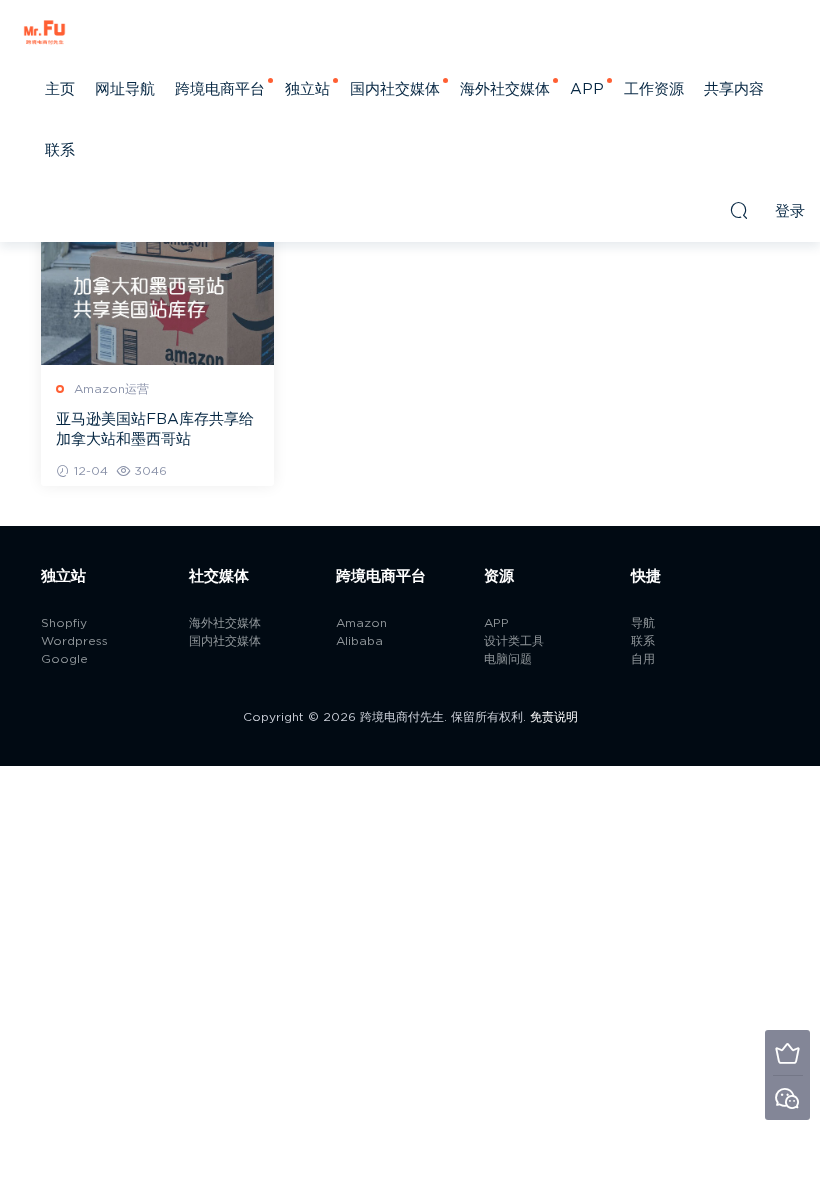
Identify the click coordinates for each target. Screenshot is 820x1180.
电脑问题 (508, 659)
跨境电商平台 (220, 89)
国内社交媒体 (395, 89)
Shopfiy (64, 623)
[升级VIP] (787, 1052)
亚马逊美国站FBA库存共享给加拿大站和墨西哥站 (155, 429)
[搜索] (739, 210)
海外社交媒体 (505, 89)
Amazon (361, 623)
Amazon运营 (111, 389)
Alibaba (359, 641)
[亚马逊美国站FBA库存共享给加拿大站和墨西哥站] (157, 291)
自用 (643, 659)
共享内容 (734, 89)
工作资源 (654, 89)
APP (587, 89)
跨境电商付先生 (45, 30)
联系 (60, 150)
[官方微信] (787, 1097)
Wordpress (74, 641)
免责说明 (554, 717)
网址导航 (125, 89)
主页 (60, 89)
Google (64, 659)
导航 (643, 623)
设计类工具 (514, 641)
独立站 (307, 89)
